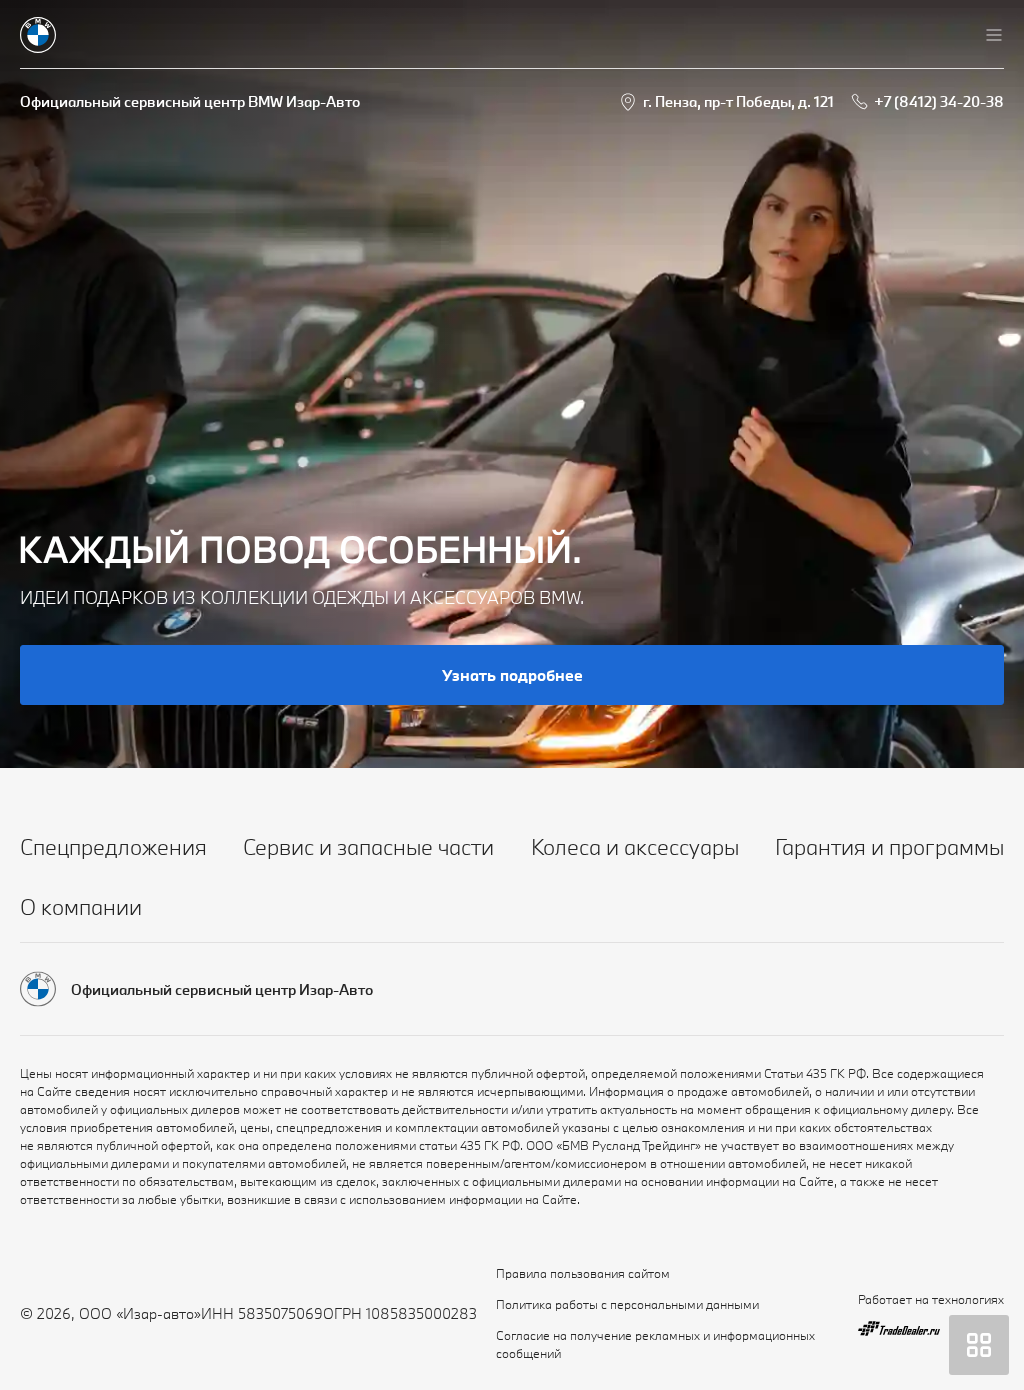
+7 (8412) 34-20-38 (939, 101)
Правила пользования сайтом (583, 1273)
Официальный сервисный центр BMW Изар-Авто (190, 101)
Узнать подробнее (512, 675)
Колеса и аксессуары (635, 846)
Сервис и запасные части (368, 846)
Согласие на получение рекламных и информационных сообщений (655, 1344)
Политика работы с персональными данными (627, 1304)
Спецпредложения (113, 846)
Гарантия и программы (889, 846)
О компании (81, 906)
